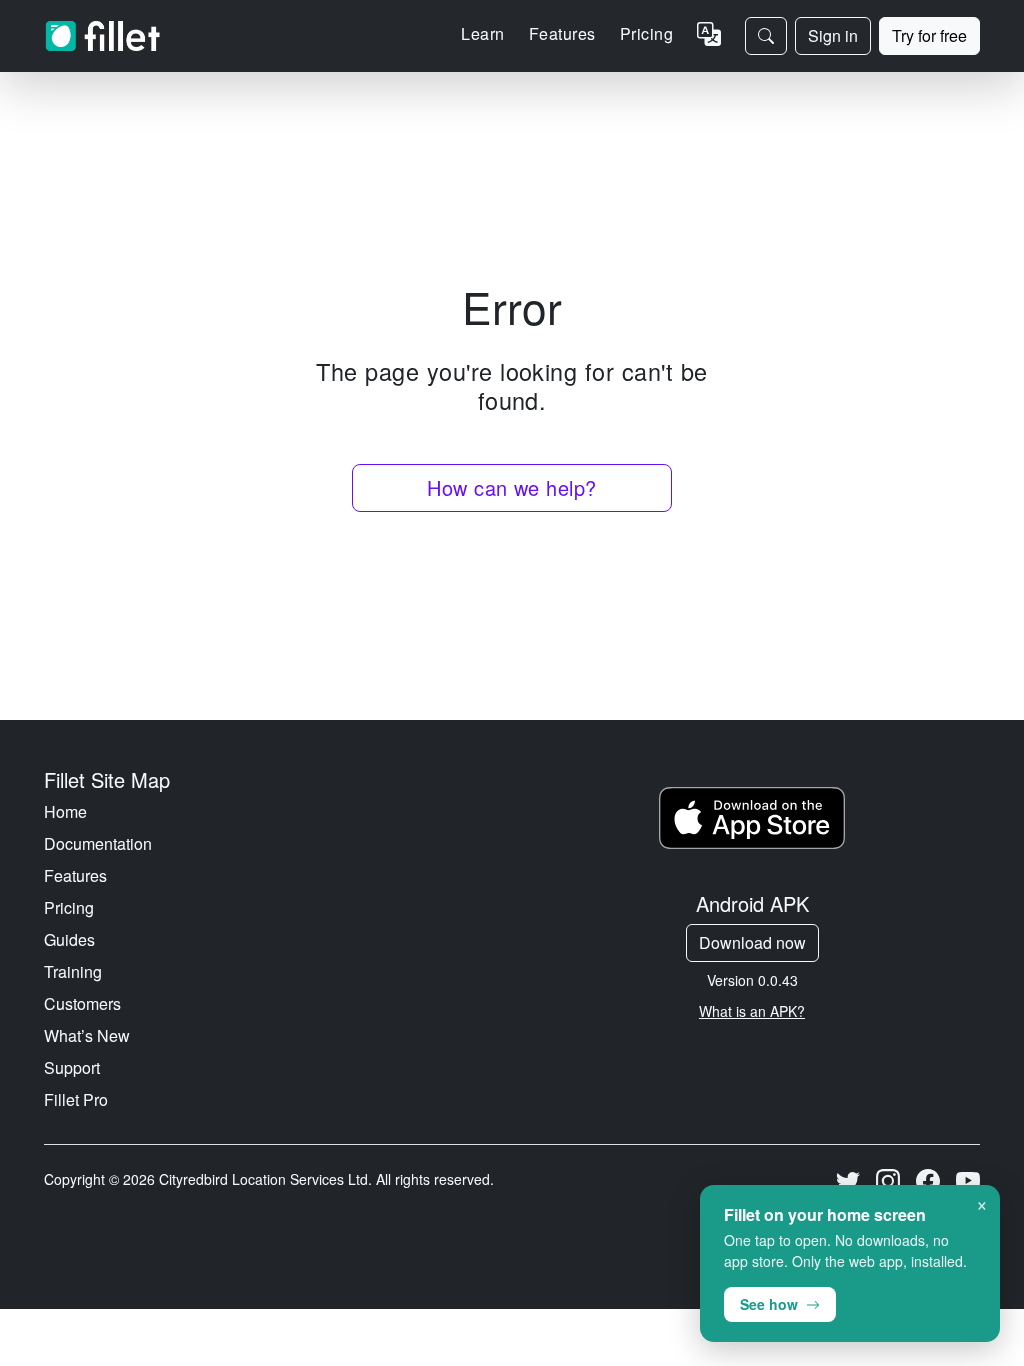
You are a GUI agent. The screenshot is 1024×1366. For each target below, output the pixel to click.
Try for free (929, 35)
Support (72, 1067)
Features (75, 875)
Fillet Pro (76, 1099)
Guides (69, 939)
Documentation (98, 843)
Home (65, 811)
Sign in (833, 35)
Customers (82, 1003)
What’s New (87, 1035)
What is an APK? (752, 1011)
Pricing (646, 33)
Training (73, 971)
